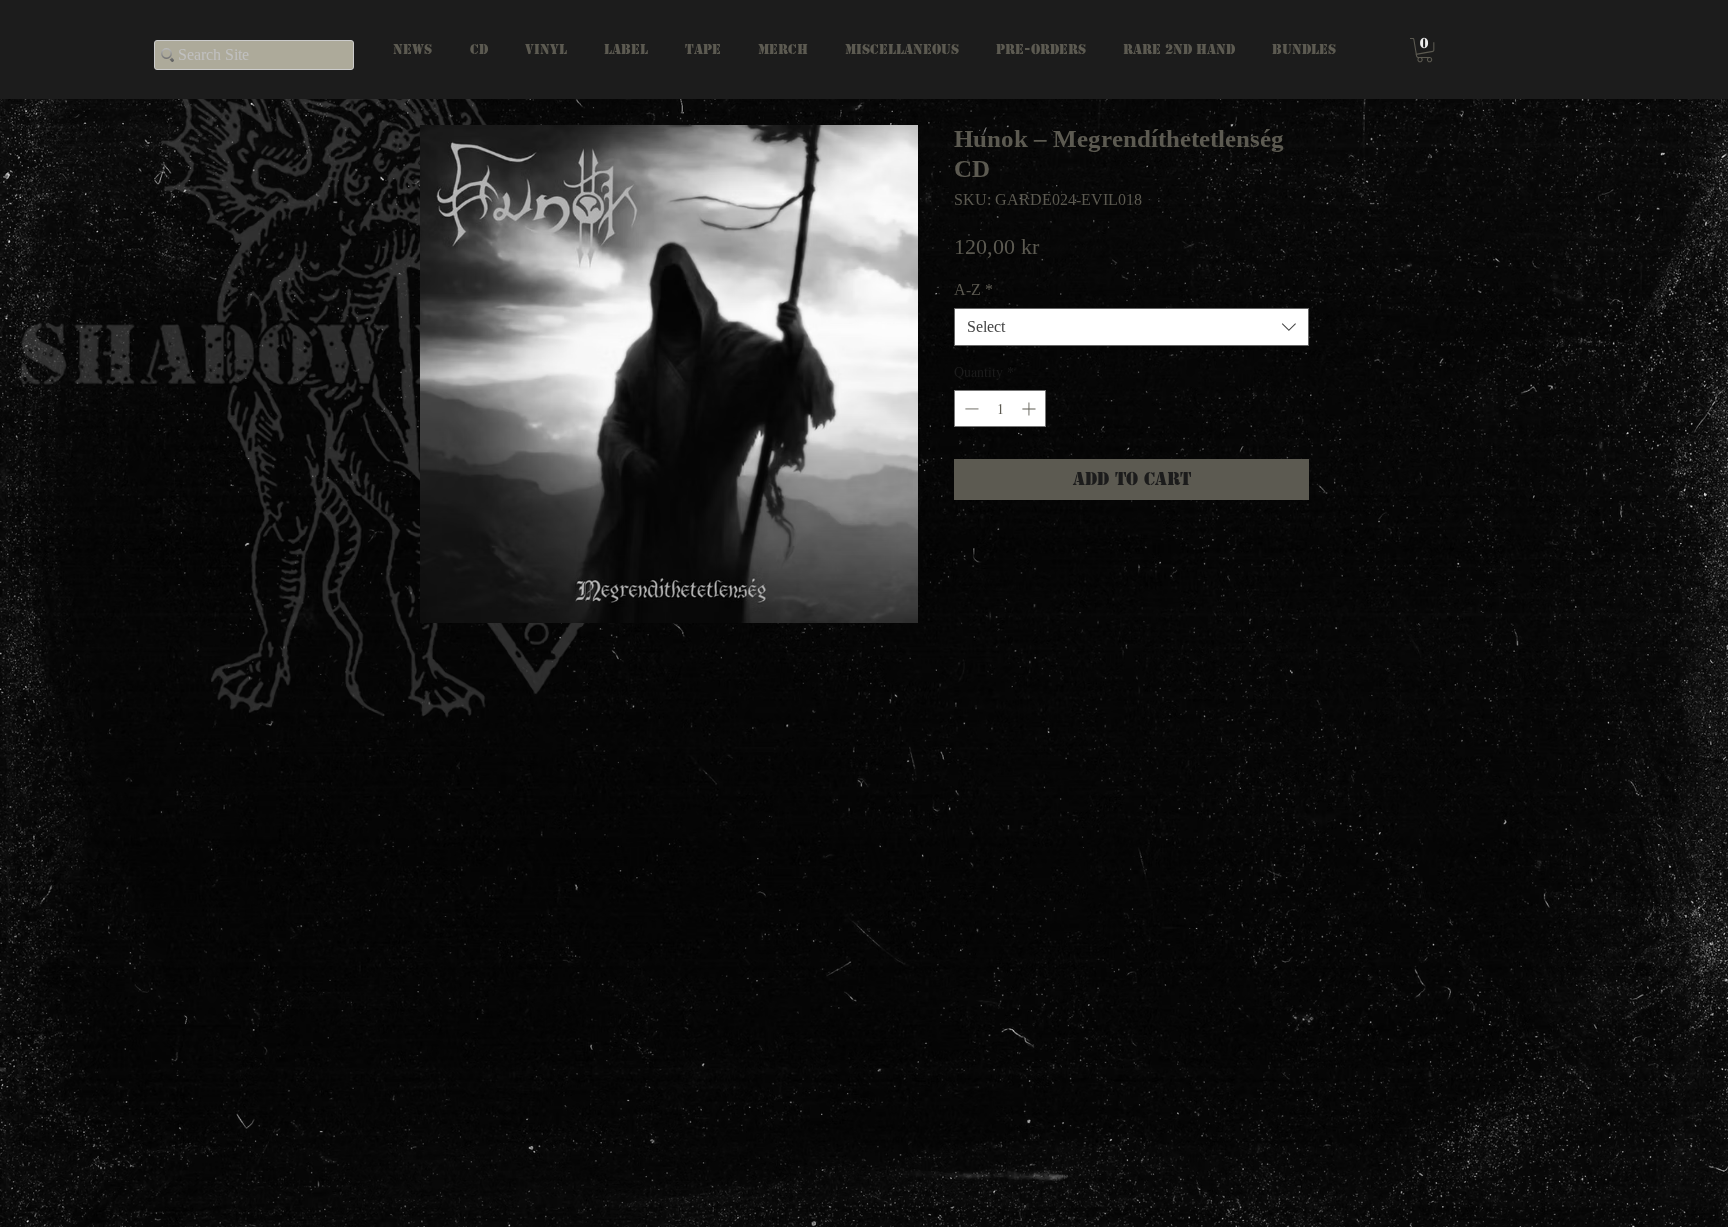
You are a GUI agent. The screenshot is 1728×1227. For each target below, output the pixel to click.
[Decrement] (969, 408)
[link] (1424, 50)
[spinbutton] (1000, 408)
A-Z (973, 289)
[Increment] (1030, 408)
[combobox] (1131, 327)
